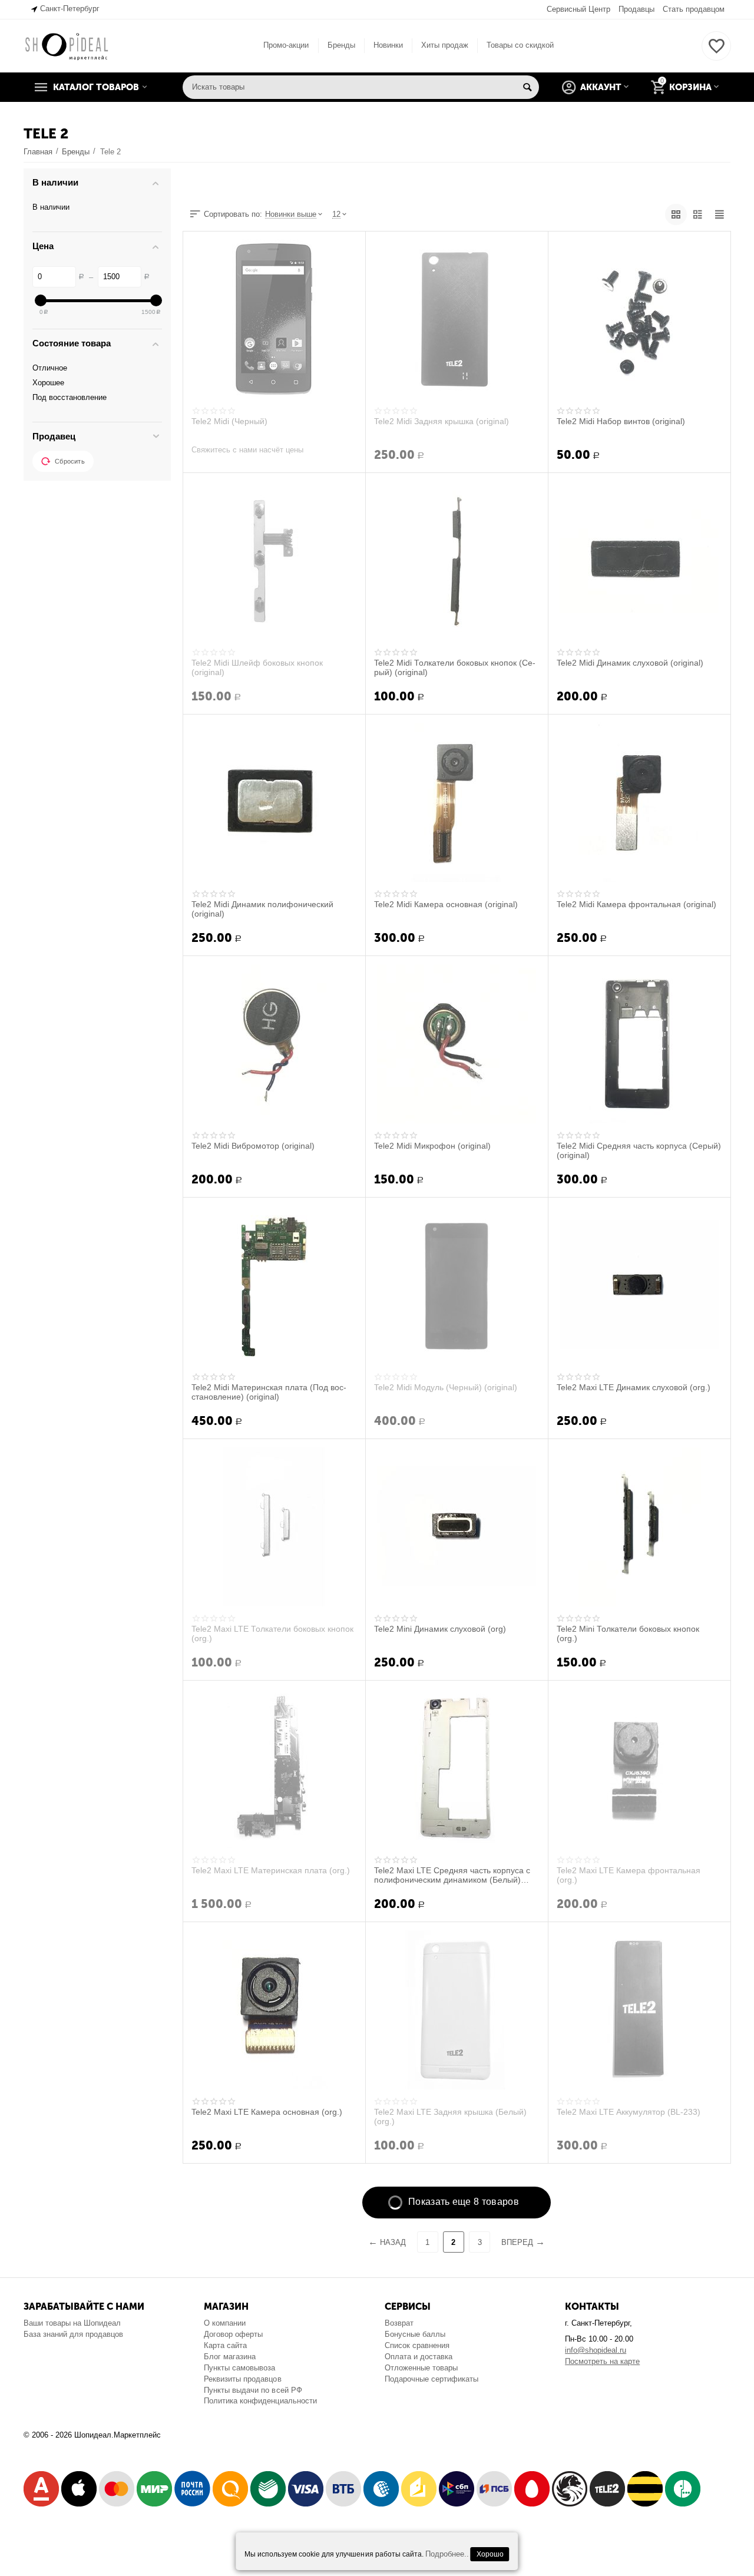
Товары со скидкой (520, 45)
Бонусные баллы (415, 2334)
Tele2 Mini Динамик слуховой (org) (440, 1629)
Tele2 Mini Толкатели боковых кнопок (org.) (628, 1633)
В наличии (51, 207)
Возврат (399, 2323)
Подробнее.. (447, 2554)
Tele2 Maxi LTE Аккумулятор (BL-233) (629, 2112)
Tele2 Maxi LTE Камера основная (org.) (267, 2112)
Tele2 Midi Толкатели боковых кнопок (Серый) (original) (455, 667)
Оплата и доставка (419, 2357)
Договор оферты (233, 2334)
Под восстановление (70, 397)
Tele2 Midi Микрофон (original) (432, 1146)
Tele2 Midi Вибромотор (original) (253, 1146)
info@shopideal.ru (596, 2350)
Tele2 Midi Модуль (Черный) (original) (446, 1387)
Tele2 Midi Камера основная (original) (446, 904)
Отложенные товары (421, 2368)
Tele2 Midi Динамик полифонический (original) (262, 909)
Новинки (388, 45)
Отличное (50, 368)
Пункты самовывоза (239, 2368)
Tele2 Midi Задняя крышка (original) (442, 421)
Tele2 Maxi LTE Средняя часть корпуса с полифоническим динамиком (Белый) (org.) (452, 1875)
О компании (225, 2323)
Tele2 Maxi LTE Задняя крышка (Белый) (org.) (450, 2117)
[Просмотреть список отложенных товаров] (716, 53)
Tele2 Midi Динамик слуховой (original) (630, 663)
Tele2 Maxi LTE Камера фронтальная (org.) (629, 1875)
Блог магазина (230, 2357)
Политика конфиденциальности (260, 2401)
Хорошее (48, 383)
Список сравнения (417, 2345)
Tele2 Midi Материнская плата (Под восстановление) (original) (269, 1392)
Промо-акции (286, 45)
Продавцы (636, 9)
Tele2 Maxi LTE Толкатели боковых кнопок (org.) (272, 1633)
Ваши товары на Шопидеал (72, 2323)
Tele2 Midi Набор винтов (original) (621, 421)
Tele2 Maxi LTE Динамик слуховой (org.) (634, 1387)
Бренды (341, 45)
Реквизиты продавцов (242, 2379)
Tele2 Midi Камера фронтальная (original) (636, 904)
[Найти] (527, 87)
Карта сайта (225, 2345)
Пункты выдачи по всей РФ (253, 2390)
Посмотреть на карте (602, 2361)
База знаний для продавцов (73, 2334)
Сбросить (70, 461)
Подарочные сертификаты (431, 2379)
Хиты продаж (445, 45)
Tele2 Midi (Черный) (229, 421)
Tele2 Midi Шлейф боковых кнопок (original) (257, 667)
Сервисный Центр (578, 9)
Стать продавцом (694, 9)
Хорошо (490, 2554)
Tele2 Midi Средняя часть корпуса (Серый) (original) (639, 1150)
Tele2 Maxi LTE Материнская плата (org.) (271, 1870)
